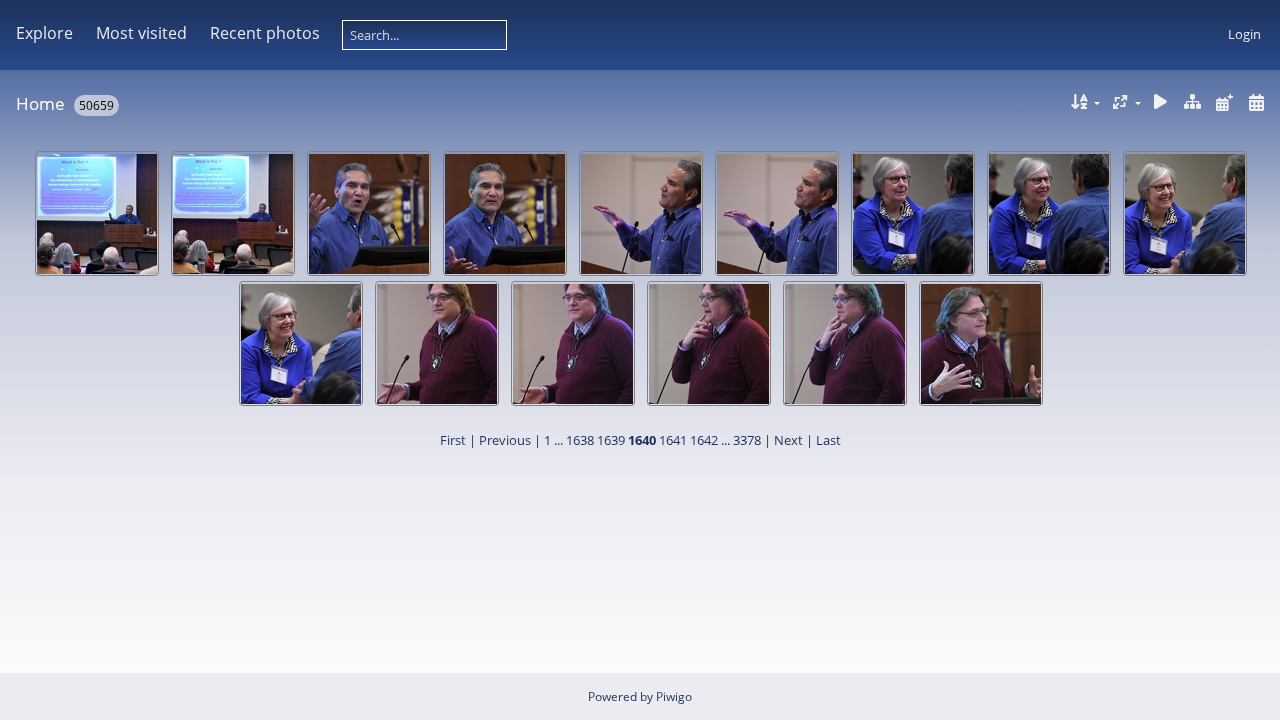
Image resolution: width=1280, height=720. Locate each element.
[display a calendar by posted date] (1224, 102)
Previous (505, 440)
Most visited (141, 33)
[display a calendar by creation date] (1256, 102)
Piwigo (674, 696)
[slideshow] (1161, 102)
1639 (611, 440)
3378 (747, 440)
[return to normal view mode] (1193, 102)
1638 (580, 440)
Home (40, 103)
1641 (673, 440)
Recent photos (265, 33)
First (453, 440)
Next (788, 440)
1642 (704, 440)
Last (828, 440)
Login (1244, 34)
